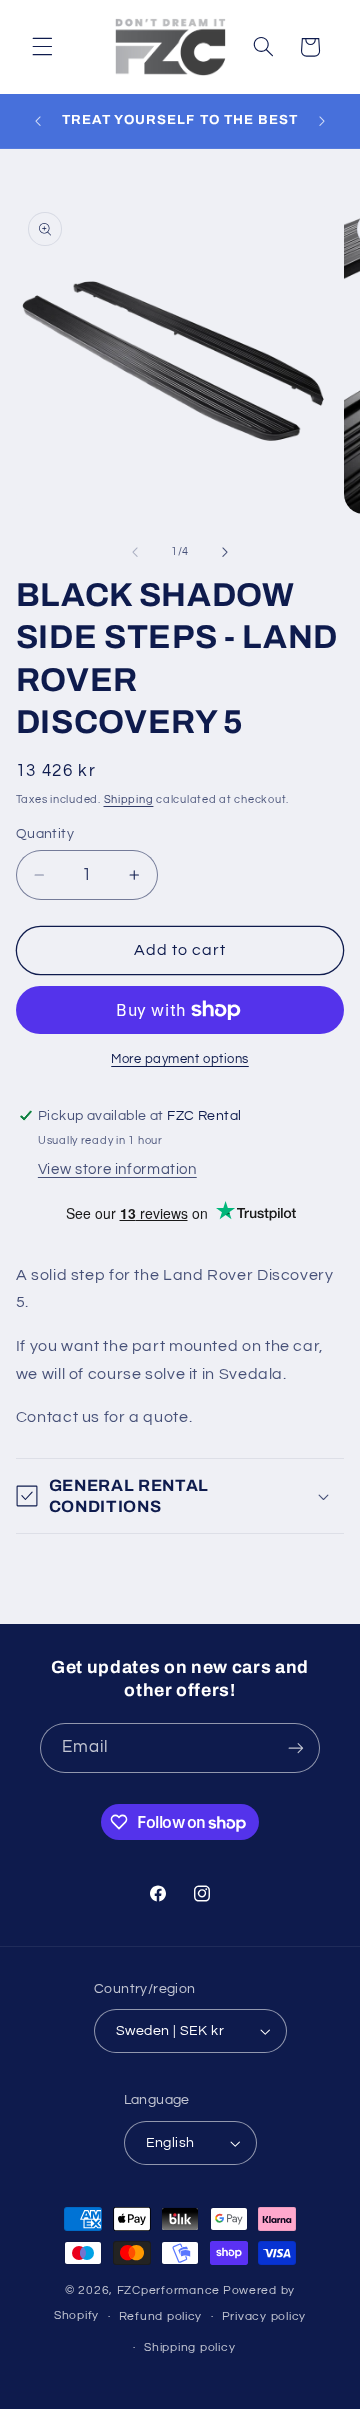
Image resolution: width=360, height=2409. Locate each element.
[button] (42, 47)
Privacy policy (264, 2316)
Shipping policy (189, 2347)
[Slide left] (135, 552)
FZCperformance (168, 2290)
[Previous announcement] (38, 121)
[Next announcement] (322, 121)
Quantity (45, 834)
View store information (117, 1169)
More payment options (180, 1059)
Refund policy (161, 2316)
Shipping (129, 799)
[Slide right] (225, 552)
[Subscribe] (296, 1747)
